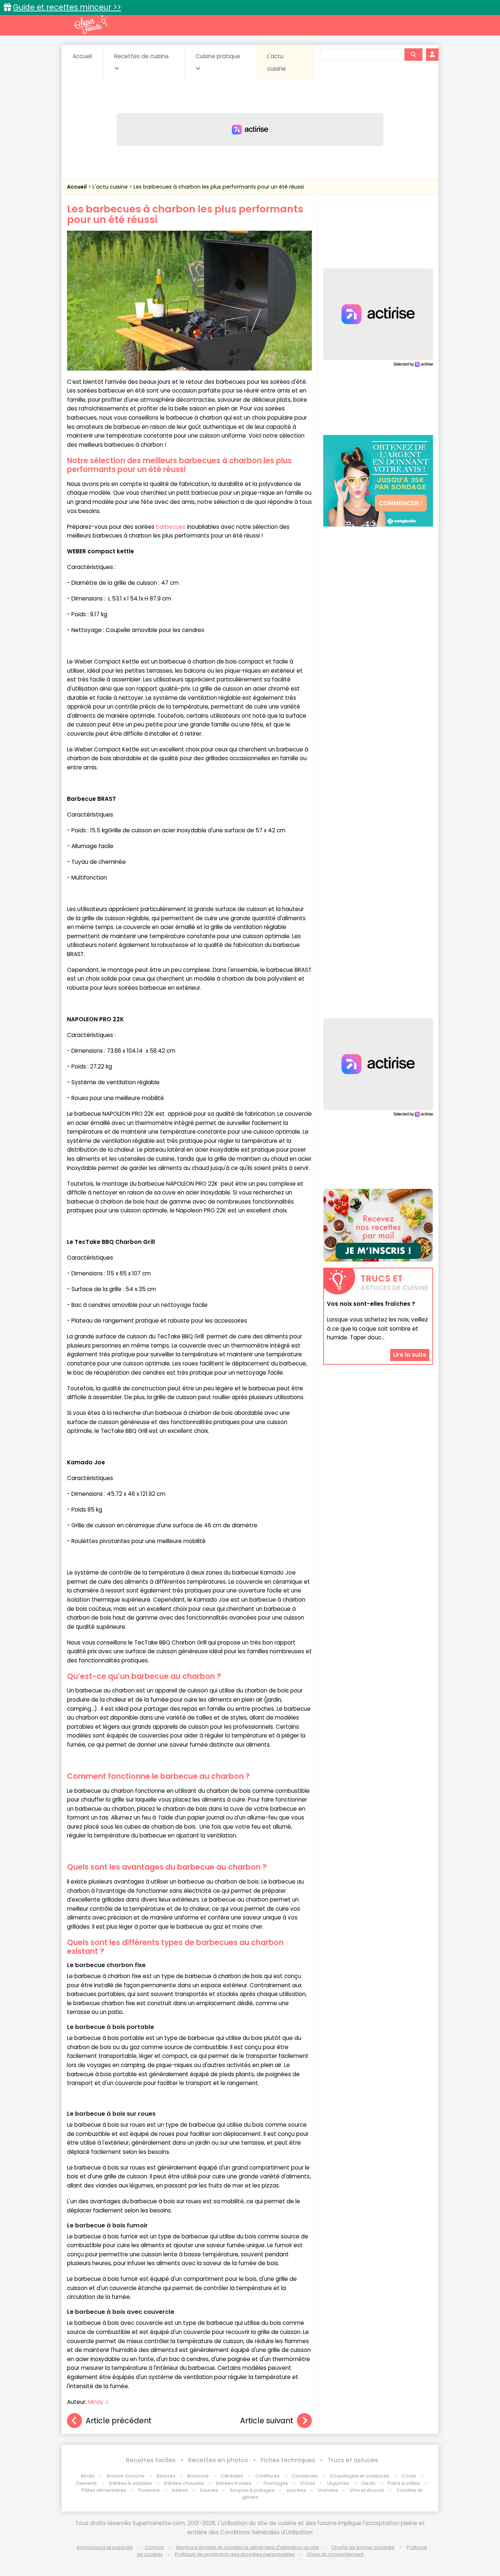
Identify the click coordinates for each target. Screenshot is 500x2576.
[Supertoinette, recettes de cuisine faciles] (91, 25)
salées (180, 2490)
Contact (154, 2547)
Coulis (409, 2476)
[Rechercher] (413, 55)
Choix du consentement (335, 2554)
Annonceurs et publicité (105, 2547)
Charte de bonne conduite (363, 2547)
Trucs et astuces (353, 2460)
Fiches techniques (288, 2460)
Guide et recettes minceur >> (67, 7)
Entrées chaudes (184, 2483)
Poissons (149, 2490)
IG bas (308, 2483)
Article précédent (119, 2421)
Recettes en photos (218, 2460)
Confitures (267, 2476)
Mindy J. (99, 2402)
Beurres (166, 2476)
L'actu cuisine (277, 62)
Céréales (232, 2476)
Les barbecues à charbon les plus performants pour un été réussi (219, 187)
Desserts (87, 2483)
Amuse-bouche (126, 2476)
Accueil (82, 56)
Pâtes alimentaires (104, 2490)
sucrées (296, 2490)
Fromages (276, 2483)
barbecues (171, 527)
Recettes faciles (151, 2460)
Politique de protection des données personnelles (235, 2554)
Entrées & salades (130, 2483)
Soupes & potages (252, 2490)
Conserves (305, 2476)
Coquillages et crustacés (360, 2476)
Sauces (209, 2490)
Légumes (338, 2483)
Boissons (198, 2476)
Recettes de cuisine (141, 56)
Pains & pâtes (404, 2483)
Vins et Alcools (367, 2490)
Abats (87, 2476)
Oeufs (369, 2483)
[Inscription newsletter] (378, 1225)
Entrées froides (234, 2483)
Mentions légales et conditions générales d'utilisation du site (248, 2547)
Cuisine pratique (218, 56)
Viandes (328, 2490)
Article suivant (267, 2421)
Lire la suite (410, 1355)
